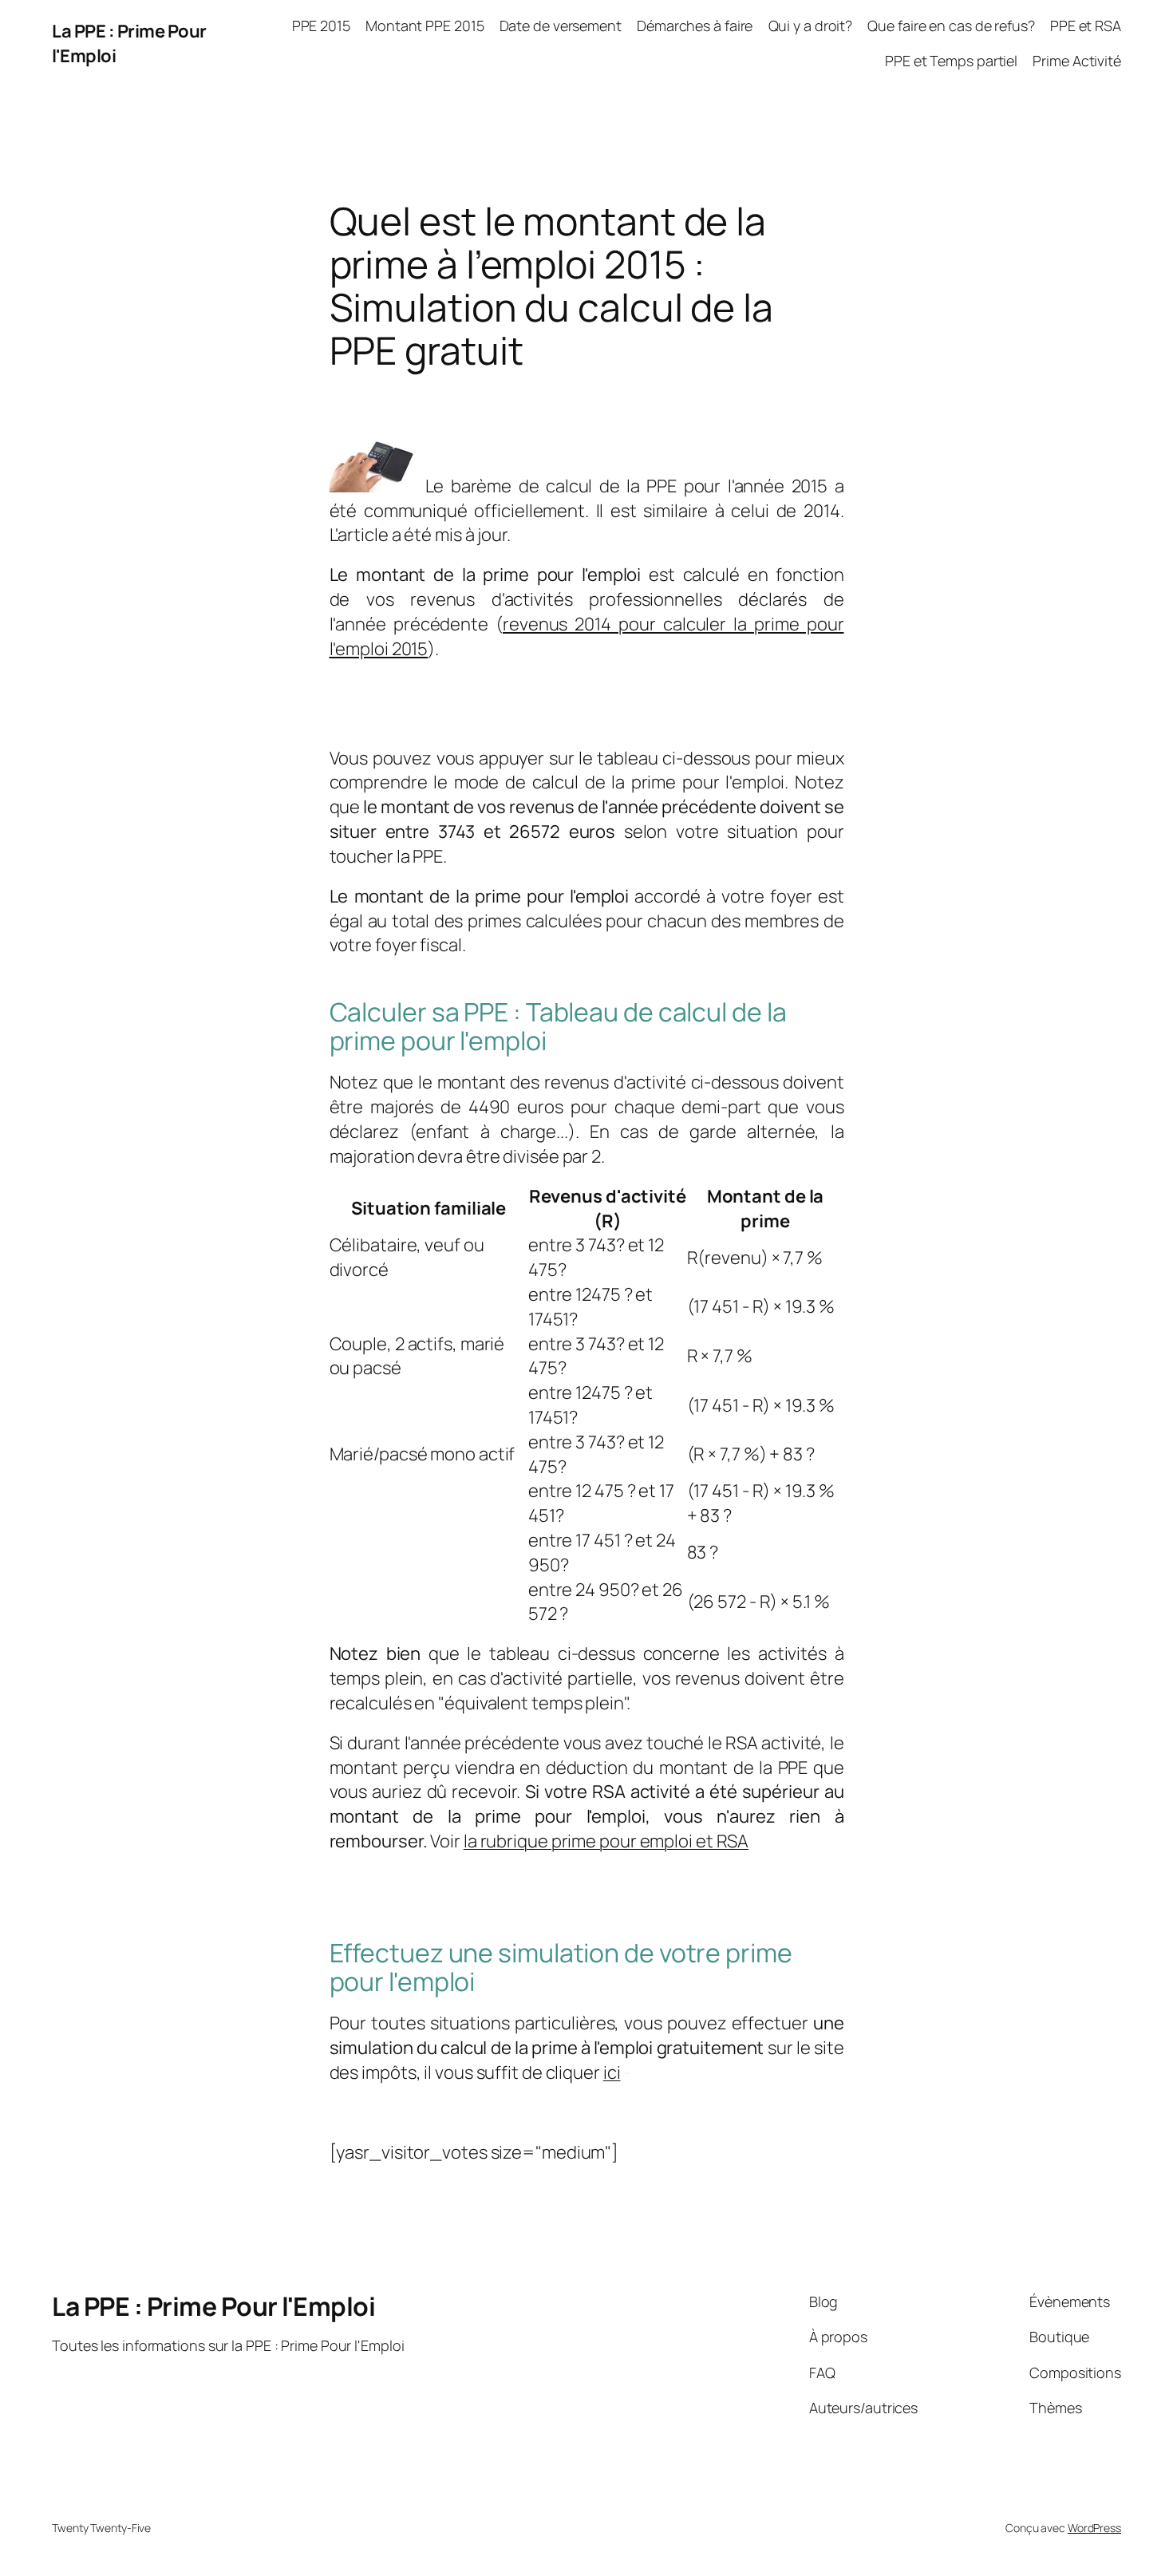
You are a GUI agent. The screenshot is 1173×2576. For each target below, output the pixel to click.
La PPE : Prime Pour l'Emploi (213, 2306)
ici (612, 2072)
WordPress (1094, 2528)
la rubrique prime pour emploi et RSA (606, 1841)
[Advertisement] (516, 399)
